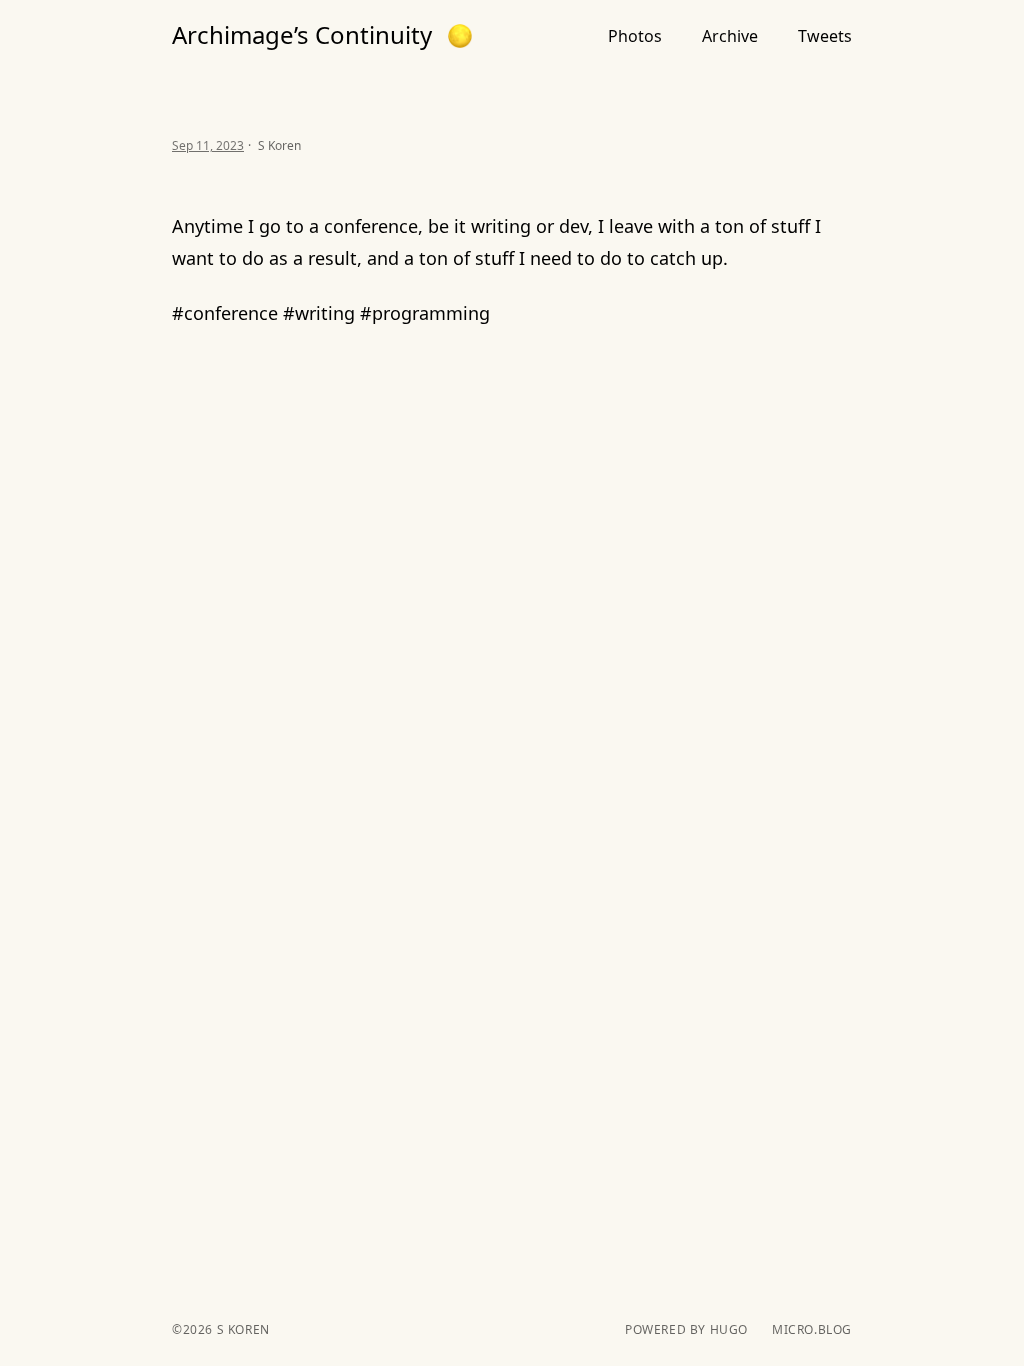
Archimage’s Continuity (302, 35)
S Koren (241, 1329)
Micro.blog (812, 1330)
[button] (460, 36)
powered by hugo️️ (686, 1330)
